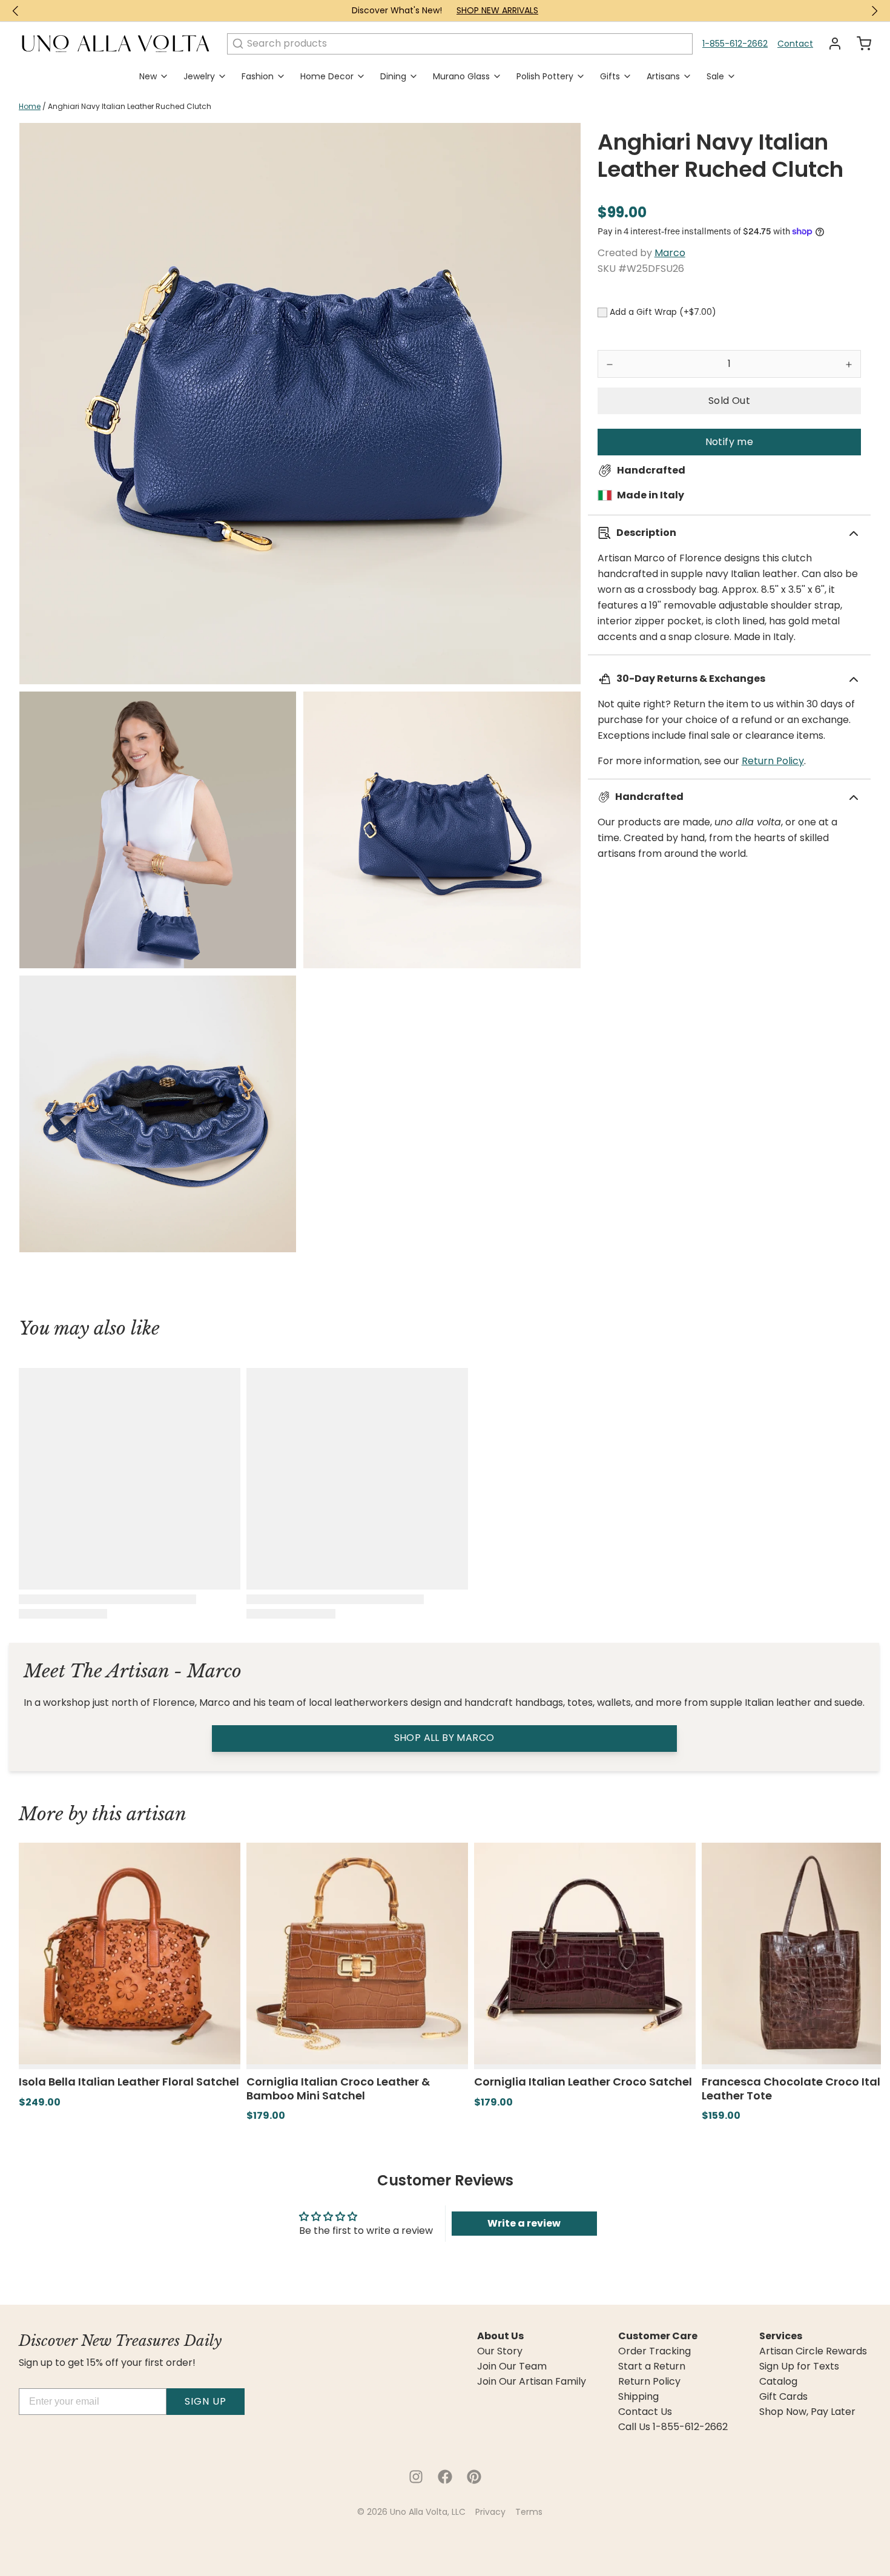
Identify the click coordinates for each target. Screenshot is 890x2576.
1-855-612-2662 (735, 44)
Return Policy (773, 761)
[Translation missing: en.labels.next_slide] (874, 11)
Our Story (500, 2351)
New (148, 76)
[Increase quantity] (849, 364)
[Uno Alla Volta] (116, 44)
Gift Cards (783, 2397)
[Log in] (830, 44)
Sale (715, 76)
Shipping (638, 2397)
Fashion (258, 76)
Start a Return (652, 2366)
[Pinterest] (474, 2477)
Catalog (778, 2382)
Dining (393, 76)
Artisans (663, 76)
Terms (529, 2512)
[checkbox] (602, 312)
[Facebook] (445, 2477)
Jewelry (199, 76)
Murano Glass (461, 76)
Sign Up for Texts (799, 2366)
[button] (729, 401)
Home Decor (327, 76)
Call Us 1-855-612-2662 (673, 2427)
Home (30, 106)
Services (781, 2336)
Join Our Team (512, 2366)
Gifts (610, 76)
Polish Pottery (545, 76)
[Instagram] (416, 2477)
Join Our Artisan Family (532, 2382)
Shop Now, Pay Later (807, 2412)
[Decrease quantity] (610, 364)
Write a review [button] (524, 2223)
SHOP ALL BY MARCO (444, 1738)
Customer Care (658, 2336)
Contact (795, 44)
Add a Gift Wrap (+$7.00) (663, 312)
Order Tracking (654, 2351)
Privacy (490, 2512)
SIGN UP (206, 2401)
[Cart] (859, 44)
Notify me (730, 442)
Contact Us (645, 2412)
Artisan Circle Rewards (813, 2351)
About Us (500, 2336)
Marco (670, 253)
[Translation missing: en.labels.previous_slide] (16, 11)
